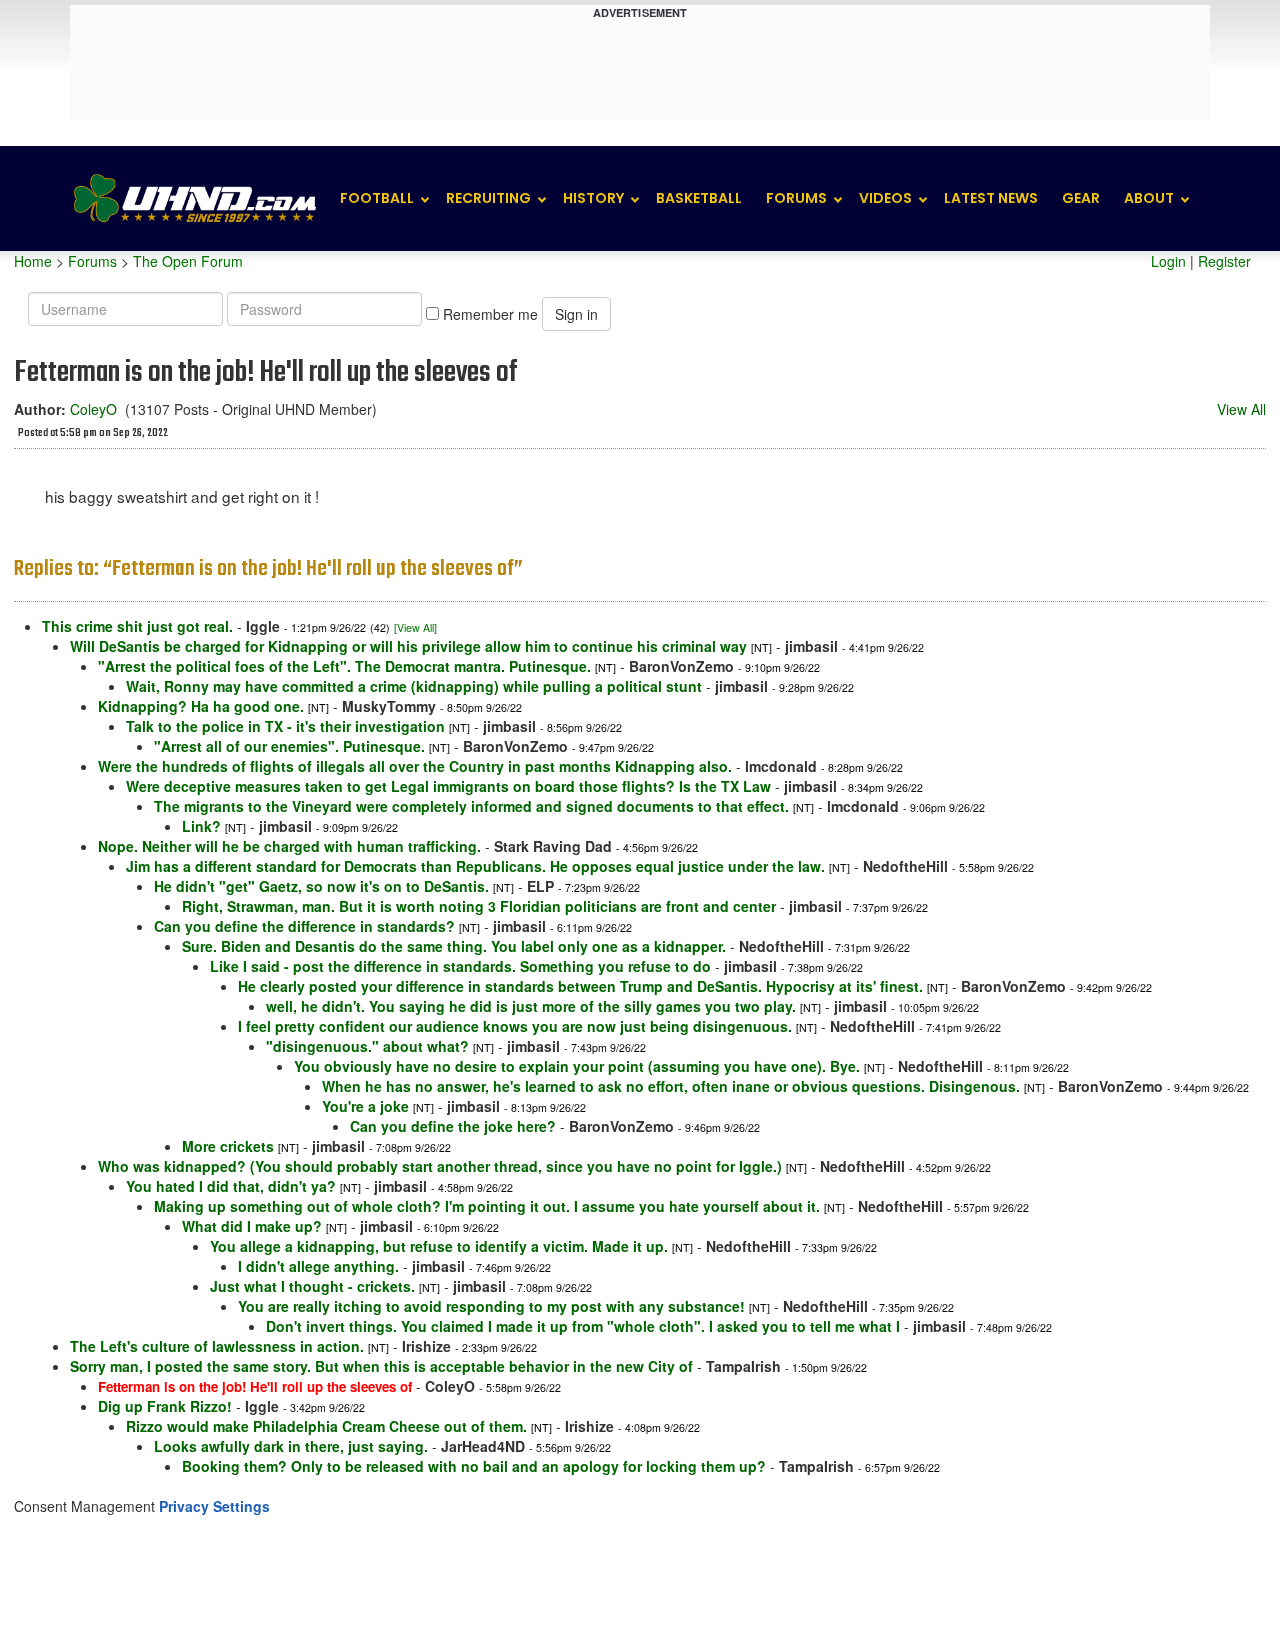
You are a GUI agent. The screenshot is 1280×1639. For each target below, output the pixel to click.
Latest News (991, 198)
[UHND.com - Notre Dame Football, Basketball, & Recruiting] (194, 198)
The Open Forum (188, 261)
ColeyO (93, 409)
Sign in (576, 314)
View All (1241, 409)
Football (377, 198)
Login (1168, 261)
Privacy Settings (214, 1506)
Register (1224, 261)
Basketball (699, 198)
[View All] (415, 627)
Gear (1081, 198)
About (1149, 198)
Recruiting (488, 198)
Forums (796, 198)
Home (33, 261)
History (593, 198)
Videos (885, 198)
